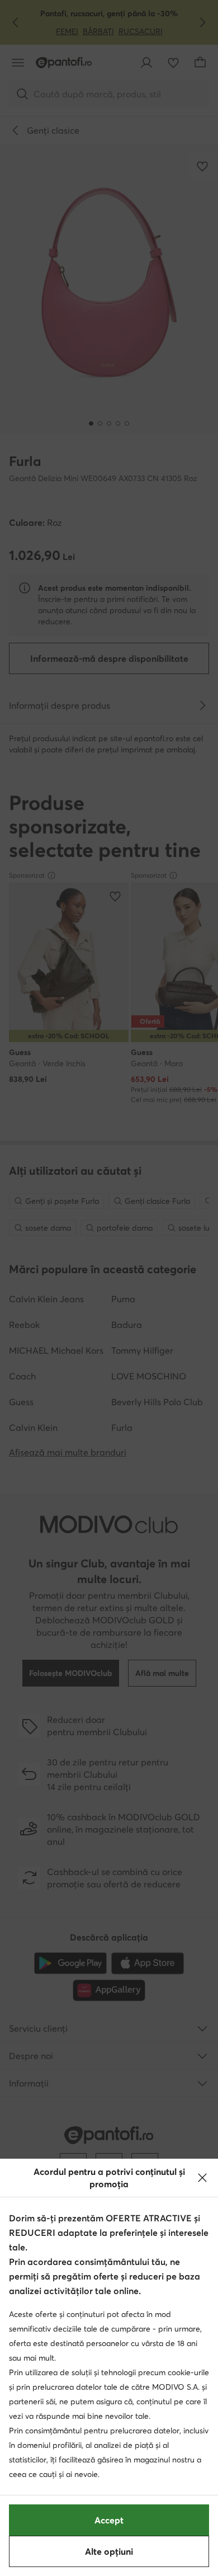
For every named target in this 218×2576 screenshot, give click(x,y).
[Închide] (202, 2178)
